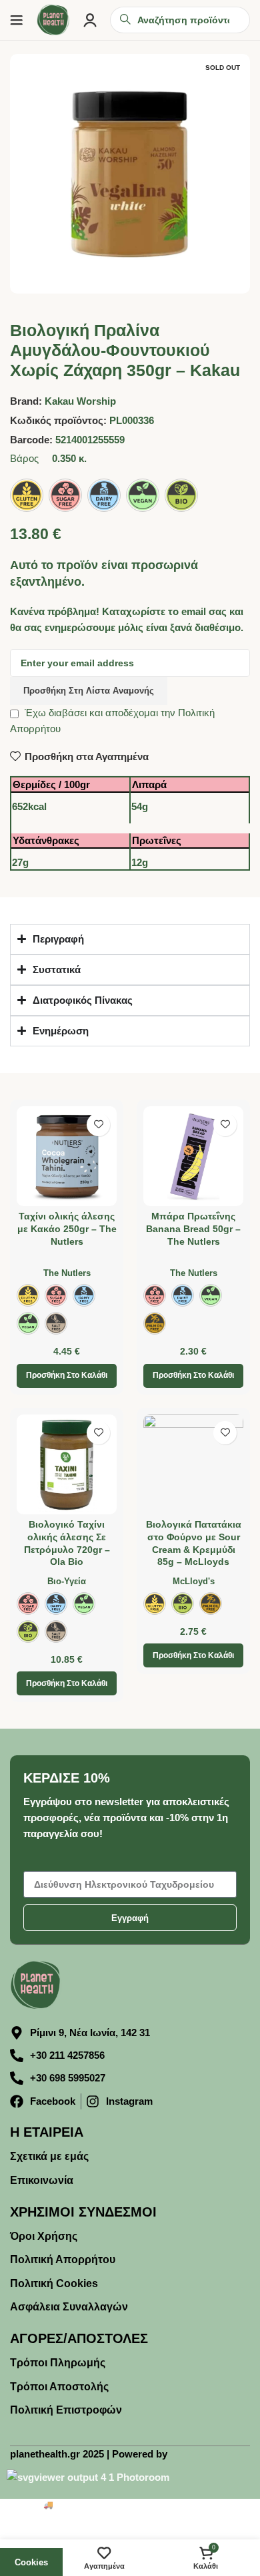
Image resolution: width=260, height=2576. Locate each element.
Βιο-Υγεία (67, 1581)
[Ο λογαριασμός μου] (90, 20)
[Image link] (37, 1984)
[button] (67, 1376)
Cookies (31, 2562)
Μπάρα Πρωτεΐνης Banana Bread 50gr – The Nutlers (193, 1229)
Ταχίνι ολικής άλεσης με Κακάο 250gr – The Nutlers (67, 1229)
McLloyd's (194, 1581)
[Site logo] (53, 19)
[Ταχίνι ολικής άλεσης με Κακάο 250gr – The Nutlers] (67, 1156)
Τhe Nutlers (67, 1273)
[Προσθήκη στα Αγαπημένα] (98, 1125)
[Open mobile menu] (17, 20)
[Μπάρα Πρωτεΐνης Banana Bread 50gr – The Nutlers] (193, 1156)
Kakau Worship (80, 401)
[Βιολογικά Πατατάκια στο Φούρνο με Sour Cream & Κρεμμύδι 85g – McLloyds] (193, 1464)
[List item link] (130, 2157)
